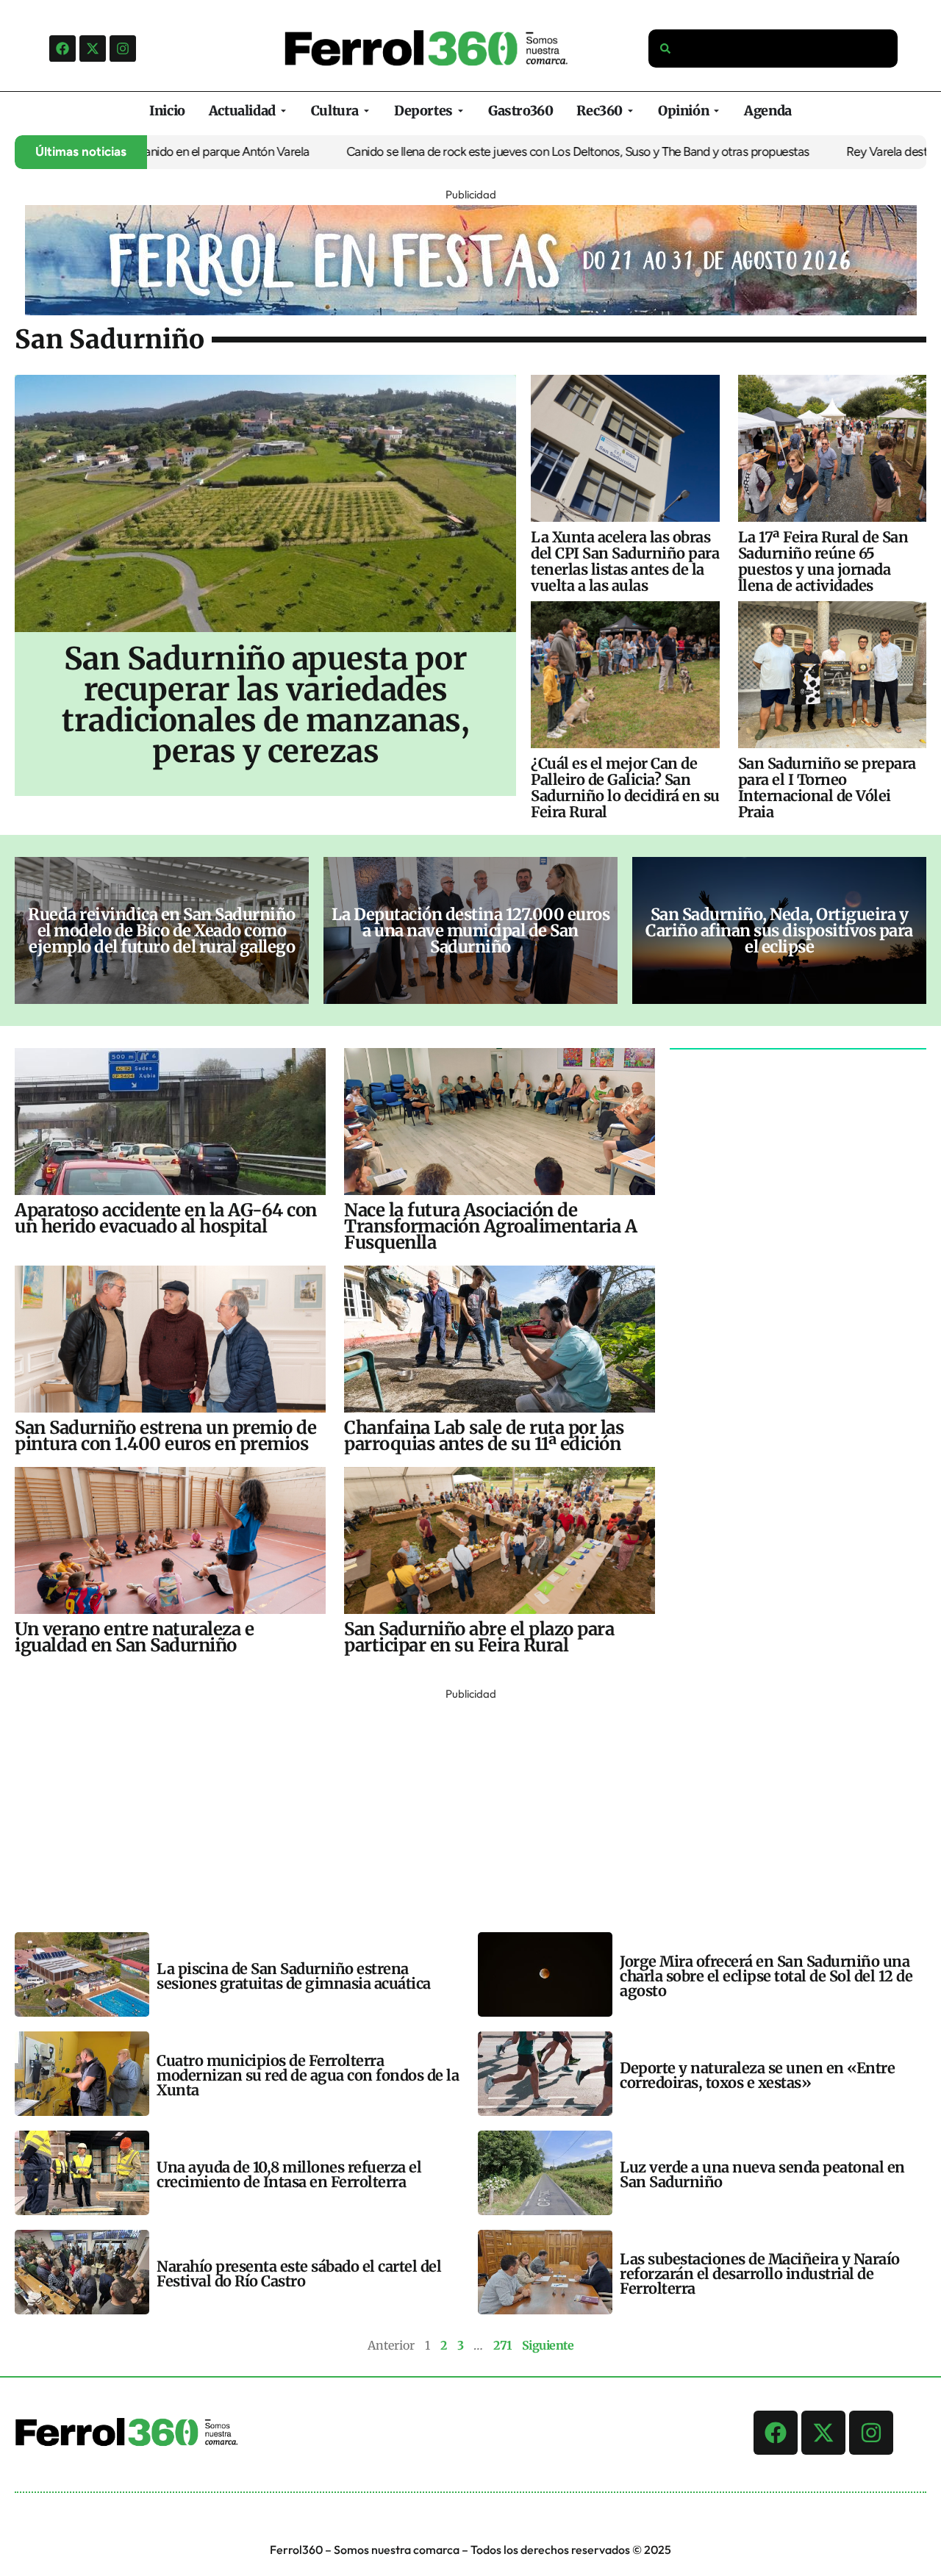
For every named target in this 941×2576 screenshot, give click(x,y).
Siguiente (548, 2345)
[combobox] (773, 49)
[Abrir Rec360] (630, 111)
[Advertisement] (456, 1807)
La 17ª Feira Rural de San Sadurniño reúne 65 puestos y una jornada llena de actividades (823, 561)
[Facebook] (62, 49)
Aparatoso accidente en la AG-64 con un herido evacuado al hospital (166, 1218)
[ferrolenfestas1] (471, 311)
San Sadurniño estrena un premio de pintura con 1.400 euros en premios (165, 1436)
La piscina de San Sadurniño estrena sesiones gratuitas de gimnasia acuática (294, 1976)
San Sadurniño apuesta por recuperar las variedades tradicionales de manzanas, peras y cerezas (265, 705)
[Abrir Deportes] (461, 111)
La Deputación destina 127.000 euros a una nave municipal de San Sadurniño (471, 930)
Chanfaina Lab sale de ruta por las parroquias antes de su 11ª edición (484, 1436)
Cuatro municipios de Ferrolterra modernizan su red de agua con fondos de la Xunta (308, 2075)
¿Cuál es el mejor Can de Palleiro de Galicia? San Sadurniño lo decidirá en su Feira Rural (625, 787)
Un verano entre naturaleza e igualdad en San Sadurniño (134, 1637)
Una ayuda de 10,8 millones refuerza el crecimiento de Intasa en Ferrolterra (289, 2174)
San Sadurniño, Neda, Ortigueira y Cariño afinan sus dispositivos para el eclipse (779, 930)
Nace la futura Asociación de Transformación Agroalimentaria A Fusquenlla (490, 1226)
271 (502, 2345)
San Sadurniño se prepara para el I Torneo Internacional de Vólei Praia (827, 787)
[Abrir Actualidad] (283, 111)
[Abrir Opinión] (716, 111)
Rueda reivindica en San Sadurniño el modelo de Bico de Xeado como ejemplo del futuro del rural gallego (162, 930)
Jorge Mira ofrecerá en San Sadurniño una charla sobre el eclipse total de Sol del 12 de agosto (766, 1976)
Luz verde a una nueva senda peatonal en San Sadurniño (762, 2174)
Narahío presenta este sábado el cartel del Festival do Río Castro (299, 2274)
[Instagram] (123, 49)
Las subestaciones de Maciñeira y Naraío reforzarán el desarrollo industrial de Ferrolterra (760, 2274)
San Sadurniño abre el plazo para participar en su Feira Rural (479, 1637)
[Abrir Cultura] (366, 111)
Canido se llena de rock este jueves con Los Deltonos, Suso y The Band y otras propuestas (501, 151)
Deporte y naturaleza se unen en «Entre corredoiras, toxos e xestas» (757, 2075)
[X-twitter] (93, 49)
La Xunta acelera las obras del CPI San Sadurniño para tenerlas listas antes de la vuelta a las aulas (625, 561)
